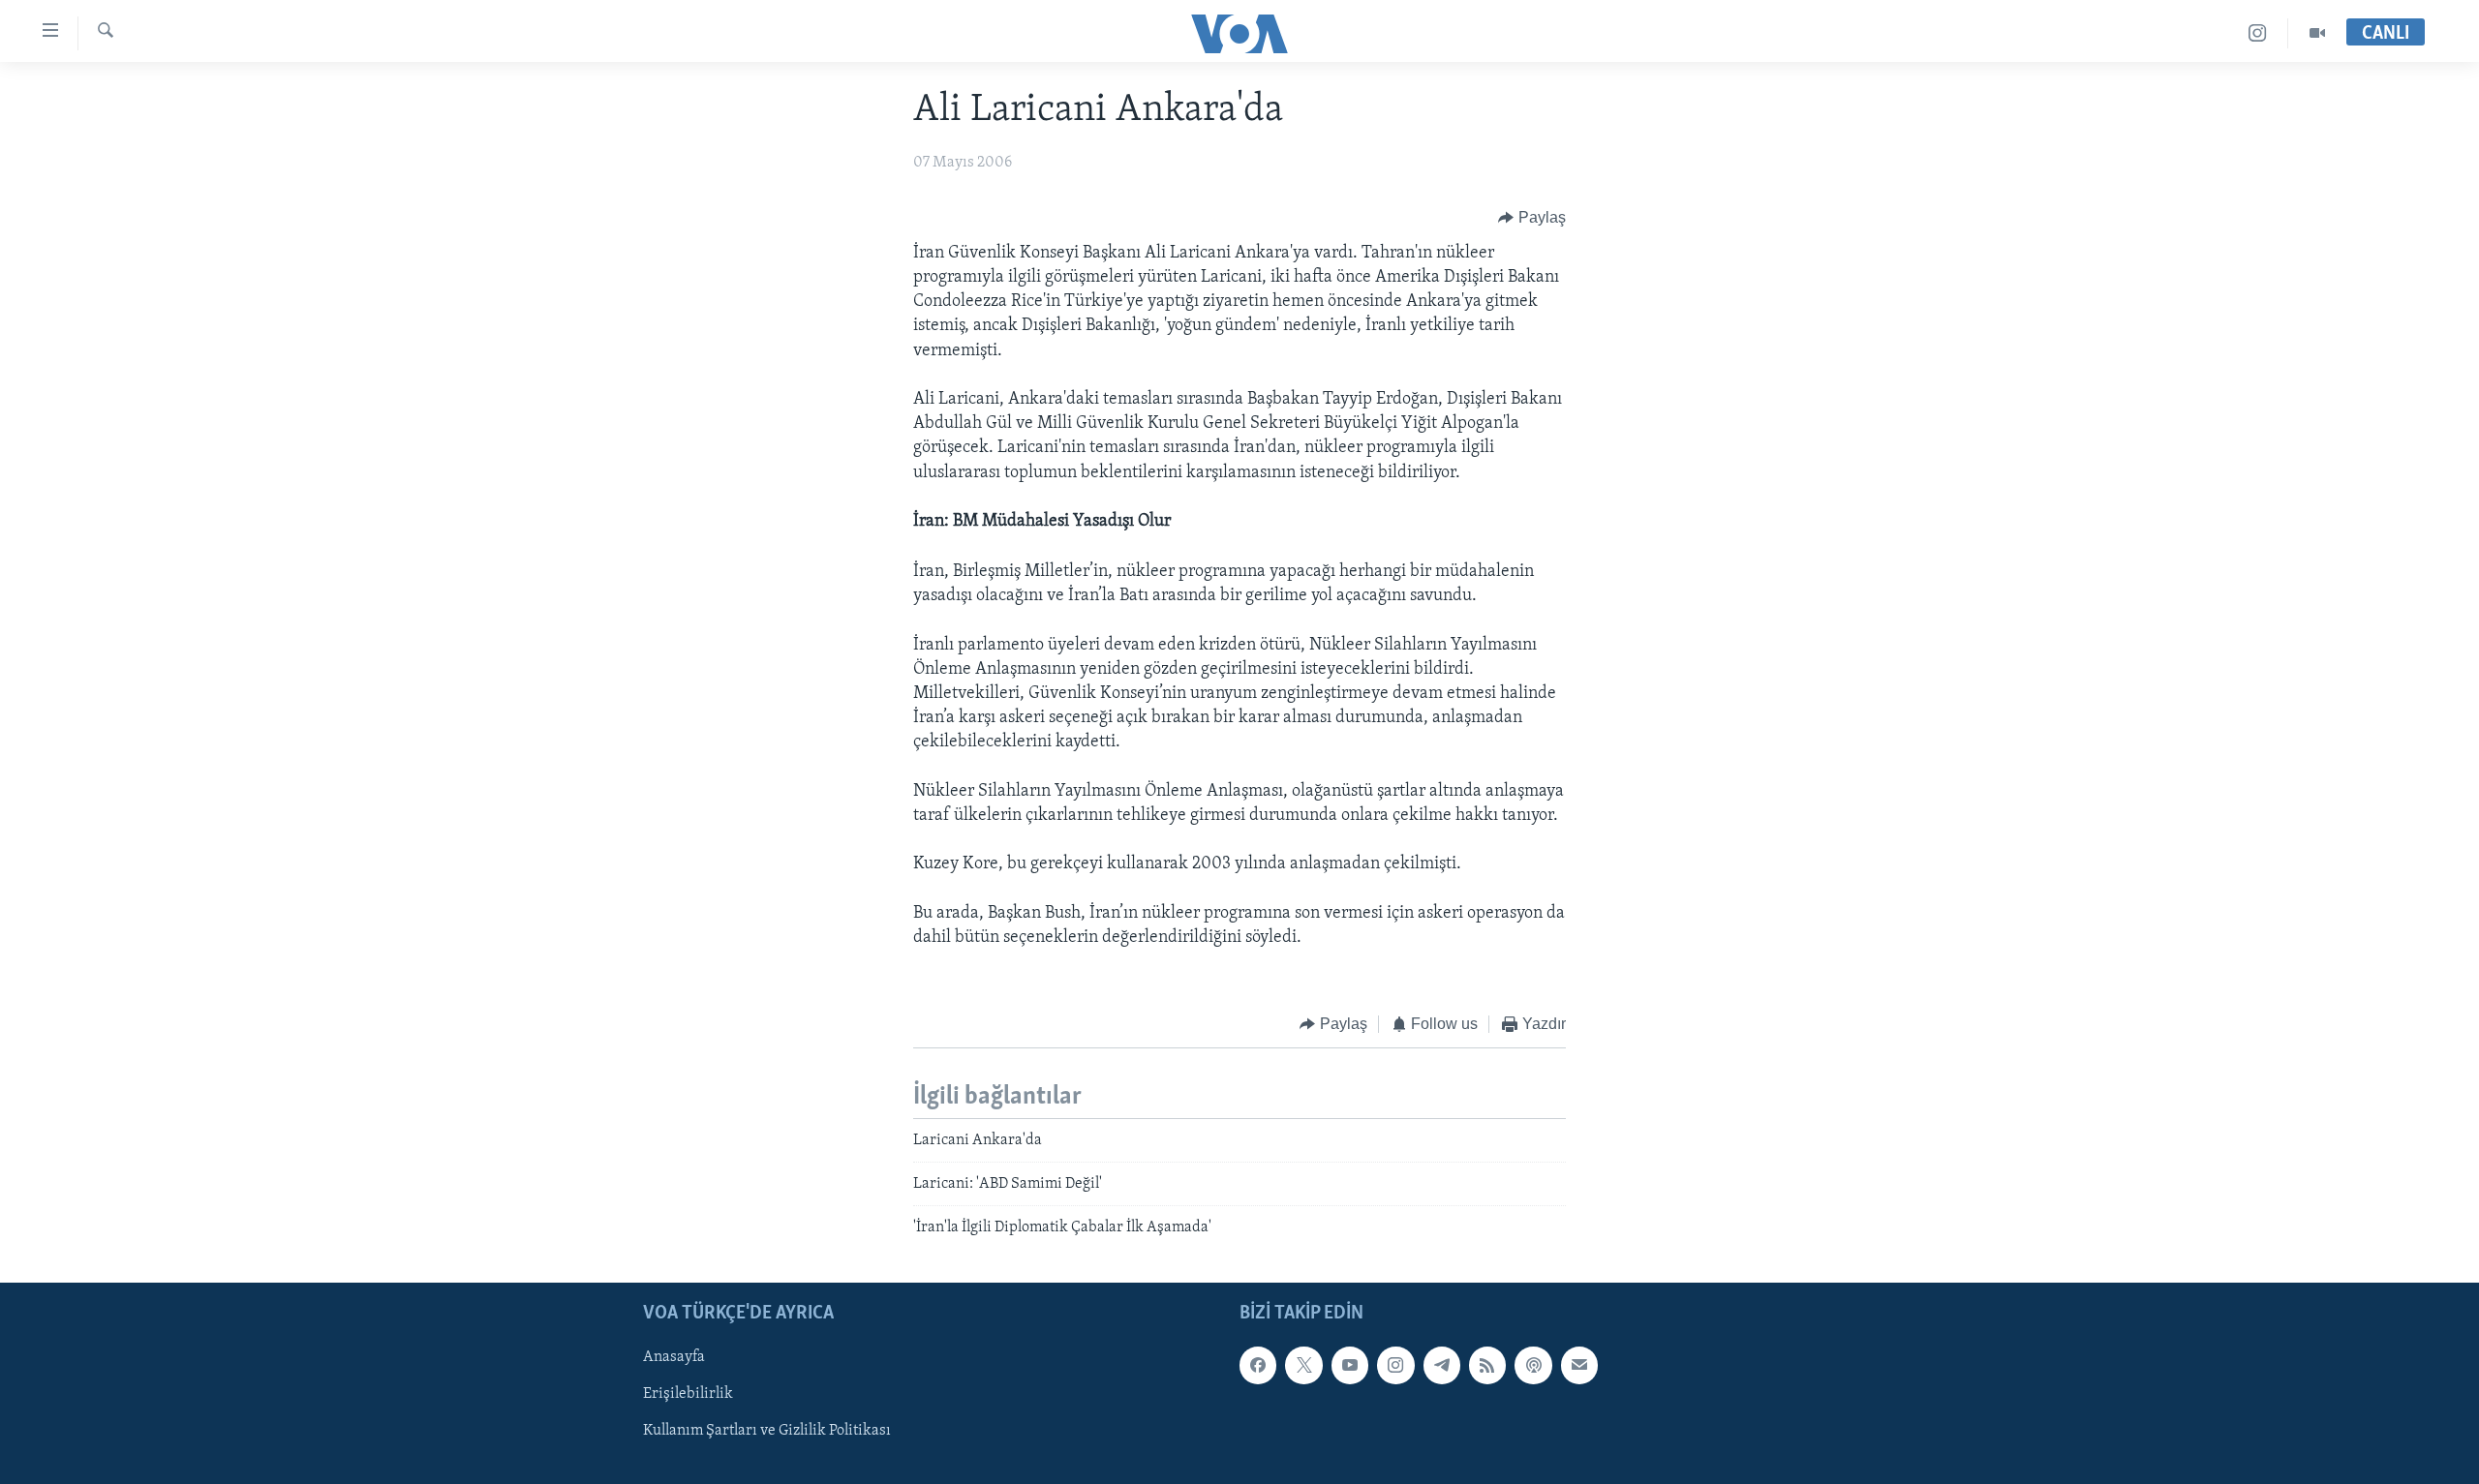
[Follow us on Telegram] (1442, 1365)
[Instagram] (2258, 33)
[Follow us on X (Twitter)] (1303, 1365)
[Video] (2317, 33)
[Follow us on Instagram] (1395, 1365)
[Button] (1532, 218)
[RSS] (1487, 1365)
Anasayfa (674, 1357)
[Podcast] (1533, 1365)
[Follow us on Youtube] (1350, 1365)
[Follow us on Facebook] (1258, 1365)
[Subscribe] (1579, 1365)
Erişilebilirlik (688, 1394)
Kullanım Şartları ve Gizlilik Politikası (767, 1431)
